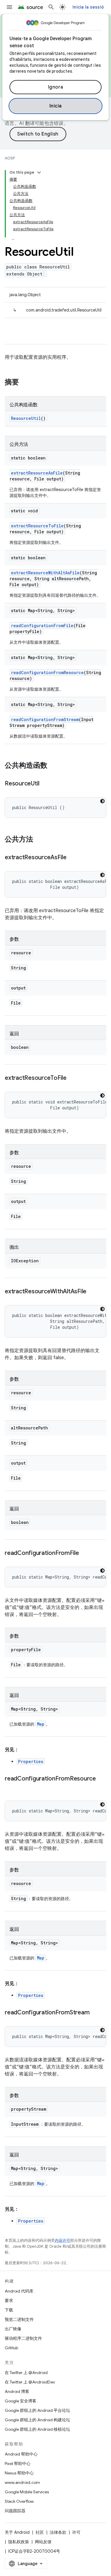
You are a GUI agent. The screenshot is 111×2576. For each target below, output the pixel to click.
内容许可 (62, 2240)
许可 (76, 2532)
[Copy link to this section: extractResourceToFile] (73, 1078)
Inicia (56, 106)
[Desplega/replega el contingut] (39, 172)
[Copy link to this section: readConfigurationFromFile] (85, 1553)
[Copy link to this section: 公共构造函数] (53, 766)
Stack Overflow (19, 2501)
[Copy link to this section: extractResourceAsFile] (73, 858)
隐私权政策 (19, 2542)
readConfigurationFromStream (45, 719)
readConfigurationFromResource (47, 672)
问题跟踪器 (15, 2511)
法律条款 (58, 2532)
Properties (31, 1761)
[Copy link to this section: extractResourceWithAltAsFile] (92, 1292)
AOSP (10, 158)
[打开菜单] (9, 7)
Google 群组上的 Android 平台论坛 (37, 2410)
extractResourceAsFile (37, 473)
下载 (9, 2310)
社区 (40, 2532)
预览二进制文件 (19, 2319)
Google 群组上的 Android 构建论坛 (37, 2420)
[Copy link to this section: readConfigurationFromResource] (11, 1787)
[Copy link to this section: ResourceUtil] (45, 784)
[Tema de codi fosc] (102, 801)
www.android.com (22, 2482)
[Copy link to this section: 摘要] (25, 383)
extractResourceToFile (37, 526)
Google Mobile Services (27, 2492)
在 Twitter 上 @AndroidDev (30, 2382)
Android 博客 (17, 2391)
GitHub (11, 2348)
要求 (9, 2301)
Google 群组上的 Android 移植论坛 (37, 2429)
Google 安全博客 (21, 2401)
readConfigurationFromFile (42, 626)
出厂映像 (13, 2329)
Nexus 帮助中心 (19, 2473)
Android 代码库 (19, 2291)
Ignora (56, 87)
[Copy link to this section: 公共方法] (39, 840)
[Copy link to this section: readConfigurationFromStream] (95, 2013)
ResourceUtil (26, 418)
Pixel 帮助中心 (18, 2463)
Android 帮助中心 (21, 2454)
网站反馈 (43, 2542)
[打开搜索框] (51, 7)
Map (41, 1724)
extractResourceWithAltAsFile (45, 573)
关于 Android (17, 2532)
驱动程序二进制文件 (23, 2338)
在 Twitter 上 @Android (26, 2373)
